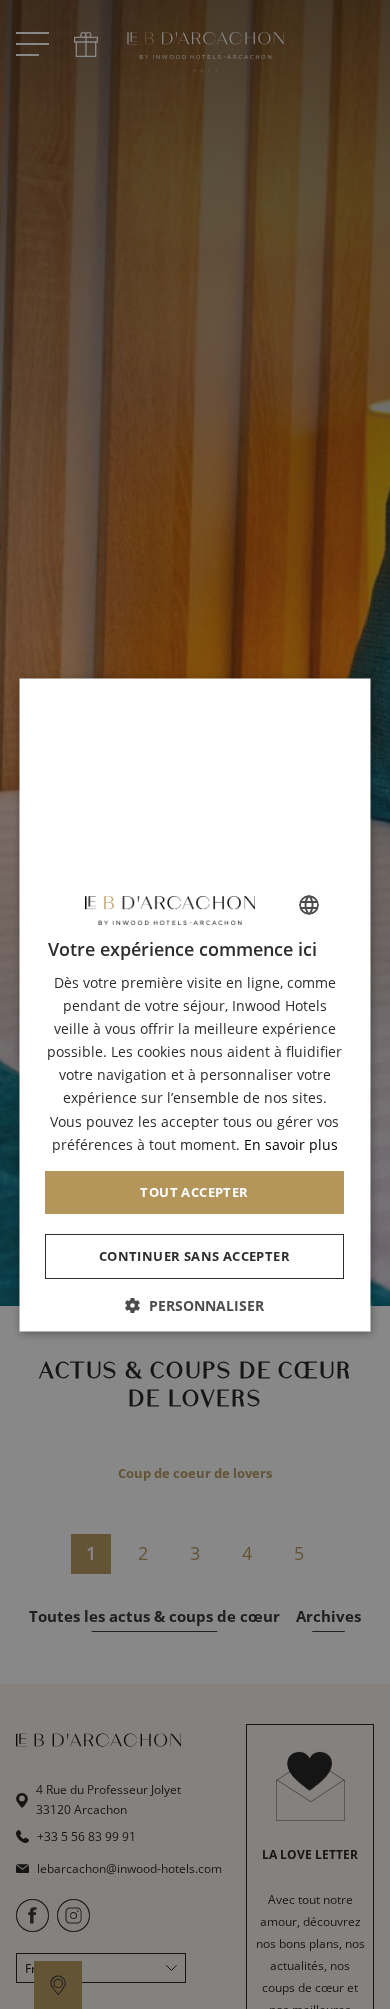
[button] (195, 1304)
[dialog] (195, 1004)
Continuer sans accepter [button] (194, 1255)
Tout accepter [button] (195, 1191)
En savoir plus (291, 1143)
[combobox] (310, 904)
